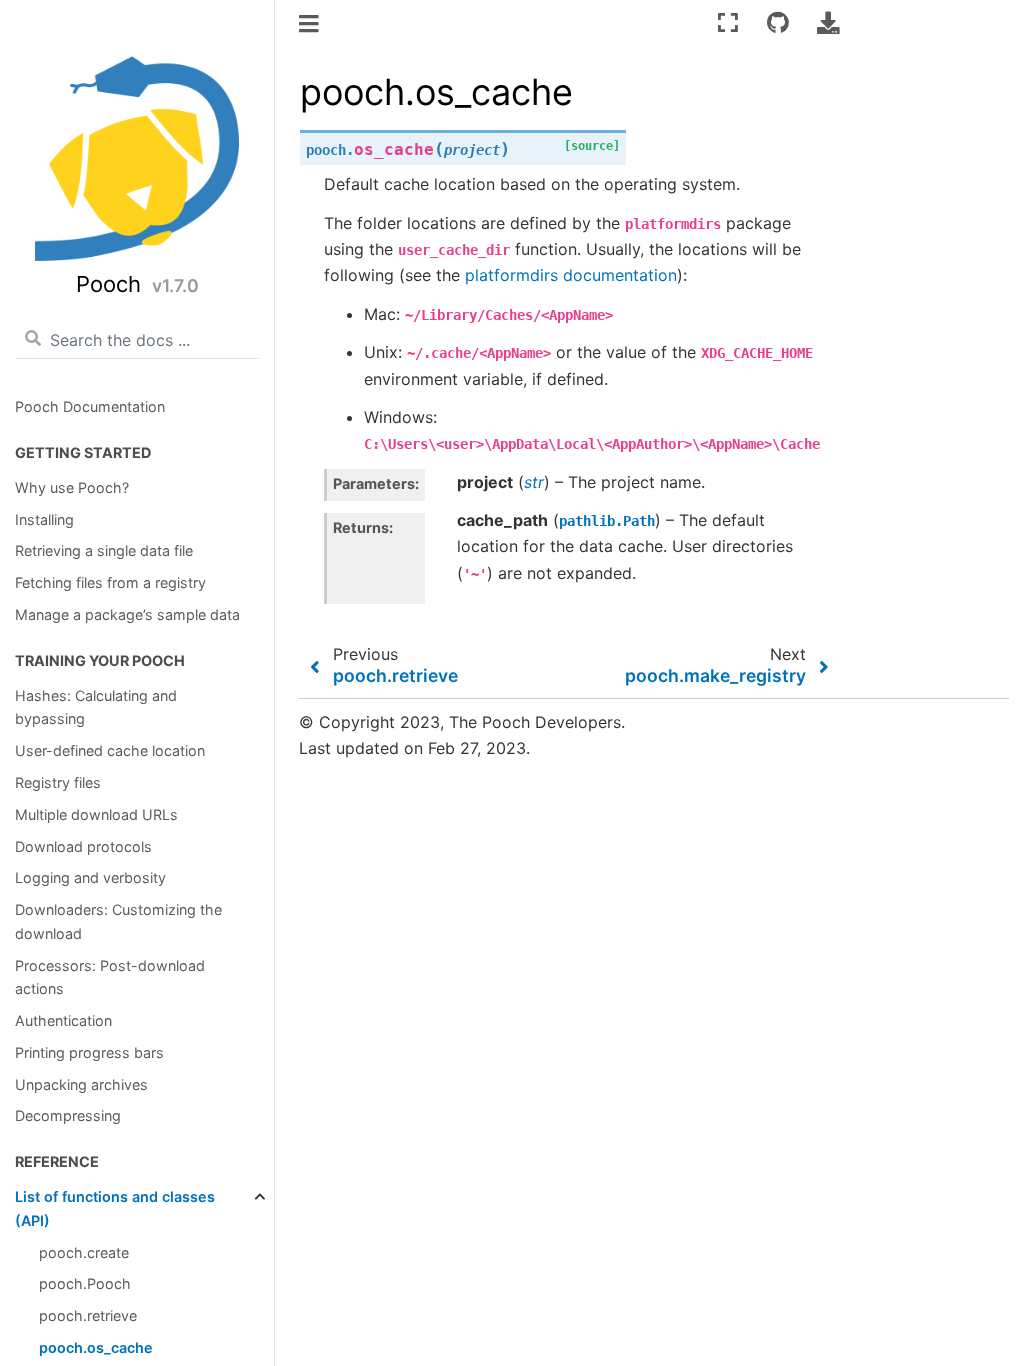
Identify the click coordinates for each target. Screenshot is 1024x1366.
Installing (44, 519)
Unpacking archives (81, 1084)
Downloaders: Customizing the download (118, 921)
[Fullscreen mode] (728, 22)
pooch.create (84, 1252)
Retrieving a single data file (104, 550)
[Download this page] (828, 22)
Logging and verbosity (90, 877)
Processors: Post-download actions (110, 977)
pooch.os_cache (96, 1347)
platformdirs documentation (571, 275)
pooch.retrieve (88, 1315)
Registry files (58, 782)
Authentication (63, 1020)
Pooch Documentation (90, 406)
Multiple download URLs (96, 814)
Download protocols (83, 846)
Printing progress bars (89, 1052)
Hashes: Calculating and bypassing (96, 707)
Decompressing (68, 1115)
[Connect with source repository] (778, 22)
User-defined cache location (110, 750)
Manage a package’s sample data (127, 614)
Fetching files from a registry (110, 582)
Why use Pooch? (72, 487)
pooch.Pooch (85, 1283)
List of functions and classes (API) (115, 1208)
